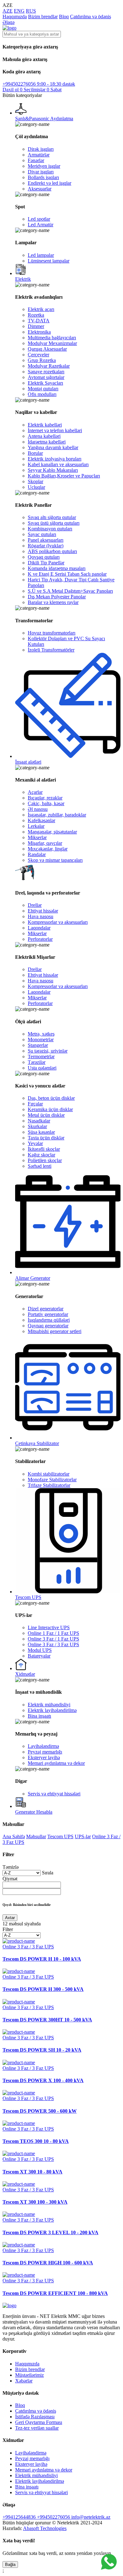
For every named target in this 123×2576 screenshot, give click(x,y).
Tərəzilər (37, 1062)
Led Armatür (41, 225)
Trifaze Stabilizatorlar (49, 1485)
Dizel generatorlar (46, 1309)
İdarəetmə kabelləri (47, 442)
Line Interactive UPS (49, 1627)
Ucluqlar (36, 487)
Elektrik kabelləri (45, 425)
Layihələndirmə (43, 1746)
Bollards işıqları (43, 177)
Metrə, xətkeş (41, 1034)
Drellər (35, 905)
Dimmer (36, 326)
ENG (19, 11)
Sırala (48, 1873)
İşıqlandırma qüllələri (49, 1320)
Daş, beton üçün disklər (51, 1098)
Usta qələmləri (42, 1068)
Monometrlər (41, 1039)
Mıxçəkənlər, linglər (48, 849)
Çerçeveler (38, 355)
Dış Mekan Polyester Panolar (57, 597)
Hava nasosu (41, 916)
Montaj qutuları (43, 389)
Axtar (10, 1918)
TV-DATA (39, 321)
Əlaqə (9, 22)
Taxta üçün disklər (46, 1138)
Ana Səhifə (14, 1836)
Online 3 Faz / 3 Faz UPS (53, 1644)
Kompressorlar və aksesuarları (58, 922)
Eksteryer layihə (44, 1757)
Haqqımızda (15, 17)
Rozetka (36, 315)
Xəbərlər (24, 2381)
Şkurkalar (37, 1126)
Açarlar (35, 792)
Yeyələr (35, 1143)
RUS (31, 11)
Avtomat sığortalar (46, 377)
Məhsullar (36, 1836)
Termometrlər (41, 1056)
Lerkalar (36, 826)
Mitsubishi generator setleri (55, 1331)
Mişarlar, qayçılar (45, 843)
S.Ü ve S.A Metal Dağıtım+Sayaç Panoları (70, 591)
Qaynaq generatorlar (48, 1326)
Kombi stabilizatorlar (49, 1474)
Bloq (64, 17)
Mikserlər (37, 837)
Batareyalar (39, 1656)
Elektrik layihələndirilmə (52, 1710)
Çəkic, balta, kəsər (46, 803)
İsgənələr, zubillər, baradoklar (57, 815)
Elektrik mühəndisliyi (49, 1705)
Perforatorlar (40, 939)
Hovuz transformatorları (52, 633)
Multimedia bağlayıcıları (52, 338)
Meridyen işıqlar (44, 166)
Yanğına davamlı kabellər (53, 447)
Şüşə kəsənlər (41, 1132)
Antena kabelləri (44, 436)
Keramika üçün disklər (50, 1109)
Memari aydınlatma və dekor (56, 1763)
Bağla (10, 2565)
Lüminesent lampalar (49, 261)
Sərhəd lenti (40, 1166)
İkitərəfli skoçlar (44, 1149)
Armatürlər (39, 155)
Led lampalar (41, 255)
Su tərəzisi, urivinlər (48, 1051)
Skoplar (35, 481)
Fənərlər (36, 160)
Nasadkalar (39, 1121)
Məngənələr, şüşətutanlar (52, 832)
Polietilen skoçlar (45, 1160)
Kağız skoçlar (41, 1155)
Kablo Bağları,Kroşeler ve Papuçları (64, 476)
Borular (35, 453)
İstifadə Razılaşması (35, 2417)
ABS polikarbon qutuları (52, 551)
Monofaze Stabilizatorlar (52, 1480)
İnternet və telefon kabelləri (55, 430)
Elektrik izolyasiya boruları (55, 459)
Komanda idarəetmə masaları (57, 568)
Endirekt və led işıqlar (50, 183)
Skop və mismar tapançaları (55, 860)
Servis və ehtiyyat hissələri (54, 1794)
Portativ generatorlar (48, 1314)
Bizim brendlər (43, 17)
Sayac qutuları (42, 534)
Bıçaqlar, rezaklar (45, 798)
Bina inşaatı (39, 1716)
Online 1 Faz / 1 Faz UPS (53, 1633)
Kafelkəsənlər (41, 820)
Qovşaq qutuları (44, 557)
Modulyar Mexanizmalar (52, 343)
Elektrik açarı (41, 309)
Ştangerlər (38, 1045)
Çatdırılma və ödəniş (91, 17)
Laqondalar (39, 928)
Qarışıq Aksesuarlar (47, 349)
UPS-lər (83, 1836)
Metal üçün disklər (46, 1115)
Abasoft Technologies (45, 2528)
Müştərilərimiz (29, 2375)
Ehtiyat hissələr (43, 911)
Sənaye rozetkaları (46, 372)
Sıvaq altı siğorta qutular (52, 517)
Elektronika (39, 332)
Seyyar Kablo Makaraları (53, 470)
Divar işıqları (41, 172)
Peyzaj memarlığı (45, 1752)
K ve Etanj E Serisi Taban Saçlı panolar (67, 574)
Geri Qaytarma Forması (39, 2422)
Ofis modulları (42, 394)
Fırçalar (35, 1104)
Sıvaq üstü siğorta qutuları (54, 523)
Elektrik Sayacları (45, 383)
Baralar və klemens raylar (53, 602)
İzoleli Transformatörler (51, 650)
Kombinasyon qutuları (50, 529)
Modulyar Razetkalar (49, 366)
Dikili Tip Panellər (46, 563)
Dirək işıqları (41, 149)
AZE (8, 11)
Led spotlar (39, 219)
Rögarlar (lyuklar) (46, 546)
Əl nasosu (38, 809)
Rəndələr (37, 854)
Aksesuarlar (40, 189)
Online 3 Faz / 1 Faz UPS (53, 1639)
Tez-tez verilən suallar (37, 2428)
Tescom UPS (60, 1836)
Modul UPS (40, 1650)
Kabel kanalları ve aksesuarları (58, 464)
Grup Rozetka (42, 360)
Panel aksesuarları (46, 540)
